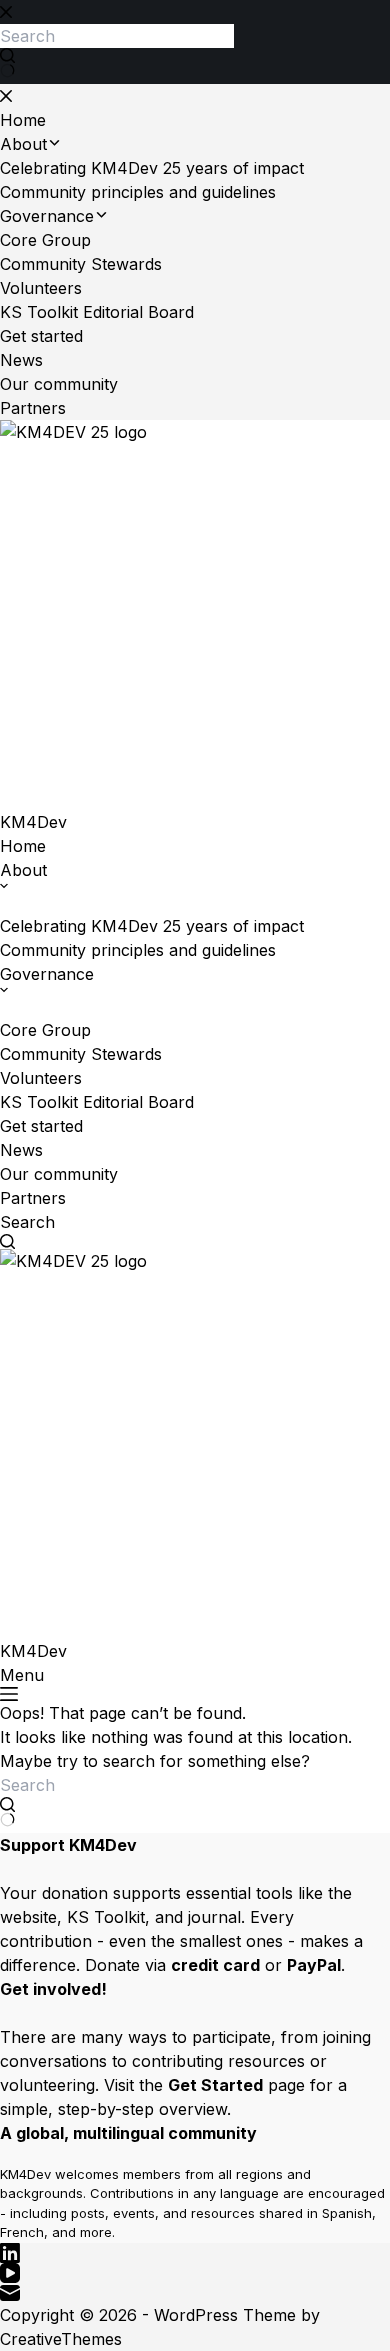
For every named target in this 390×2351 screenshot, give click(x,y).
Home (23, 846)
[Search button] (7, 1812)
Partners (33, 1198)
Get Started (215, 2085)
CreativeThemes (61, 2339)
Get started (41, 1126)
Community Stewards (81, 1054)
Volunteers (41, 1078)
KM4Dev (33, 822)
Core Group (45, 1030)
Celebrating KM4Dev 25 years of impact (152, 926)
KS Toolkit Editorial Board (97, 1102)
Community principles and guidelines (138, 950)
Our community (59, 1174)
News (21, 1150)
